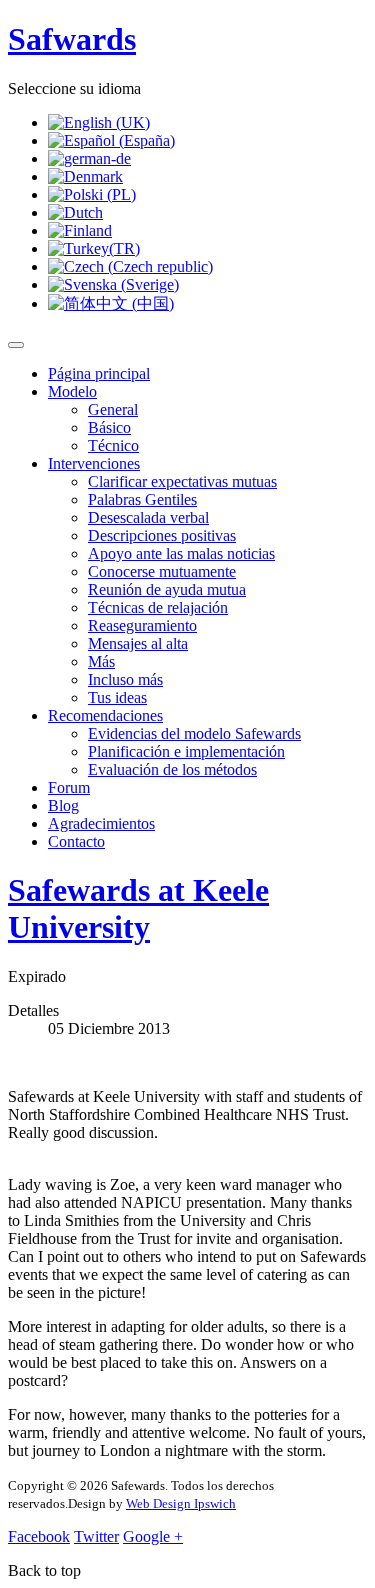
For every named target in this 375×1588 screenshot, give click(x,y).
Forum (69, 787)
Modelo (72, 391)
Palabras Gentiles (142, 499)
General (113, 409)
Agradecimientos (101, 823)
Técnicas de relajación (158, 607)
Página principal (99, 373)
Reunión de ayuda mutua (167, 589)
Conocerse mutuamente (162, 571)
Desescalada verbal (148, 517)
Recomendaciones (105, 715)
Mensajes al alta (138, 643)
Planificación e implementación (186, 751)
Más (101, 661)
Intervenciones (94, 463)
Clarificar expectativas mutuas (182, 481)
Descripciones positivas (162, 535)
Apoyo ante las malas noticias (181, 553)
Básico (109, 427)
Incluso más (125, 679)
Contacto (76, 841)
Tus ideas (117, 697)
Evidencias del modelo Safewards (194, 733)
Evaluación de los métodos (172, 769)
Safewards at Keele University (138, 908)
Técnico (113, 445)
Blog (63, 805)
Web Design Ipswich (181, 1503)
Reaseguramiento (142, 625)
